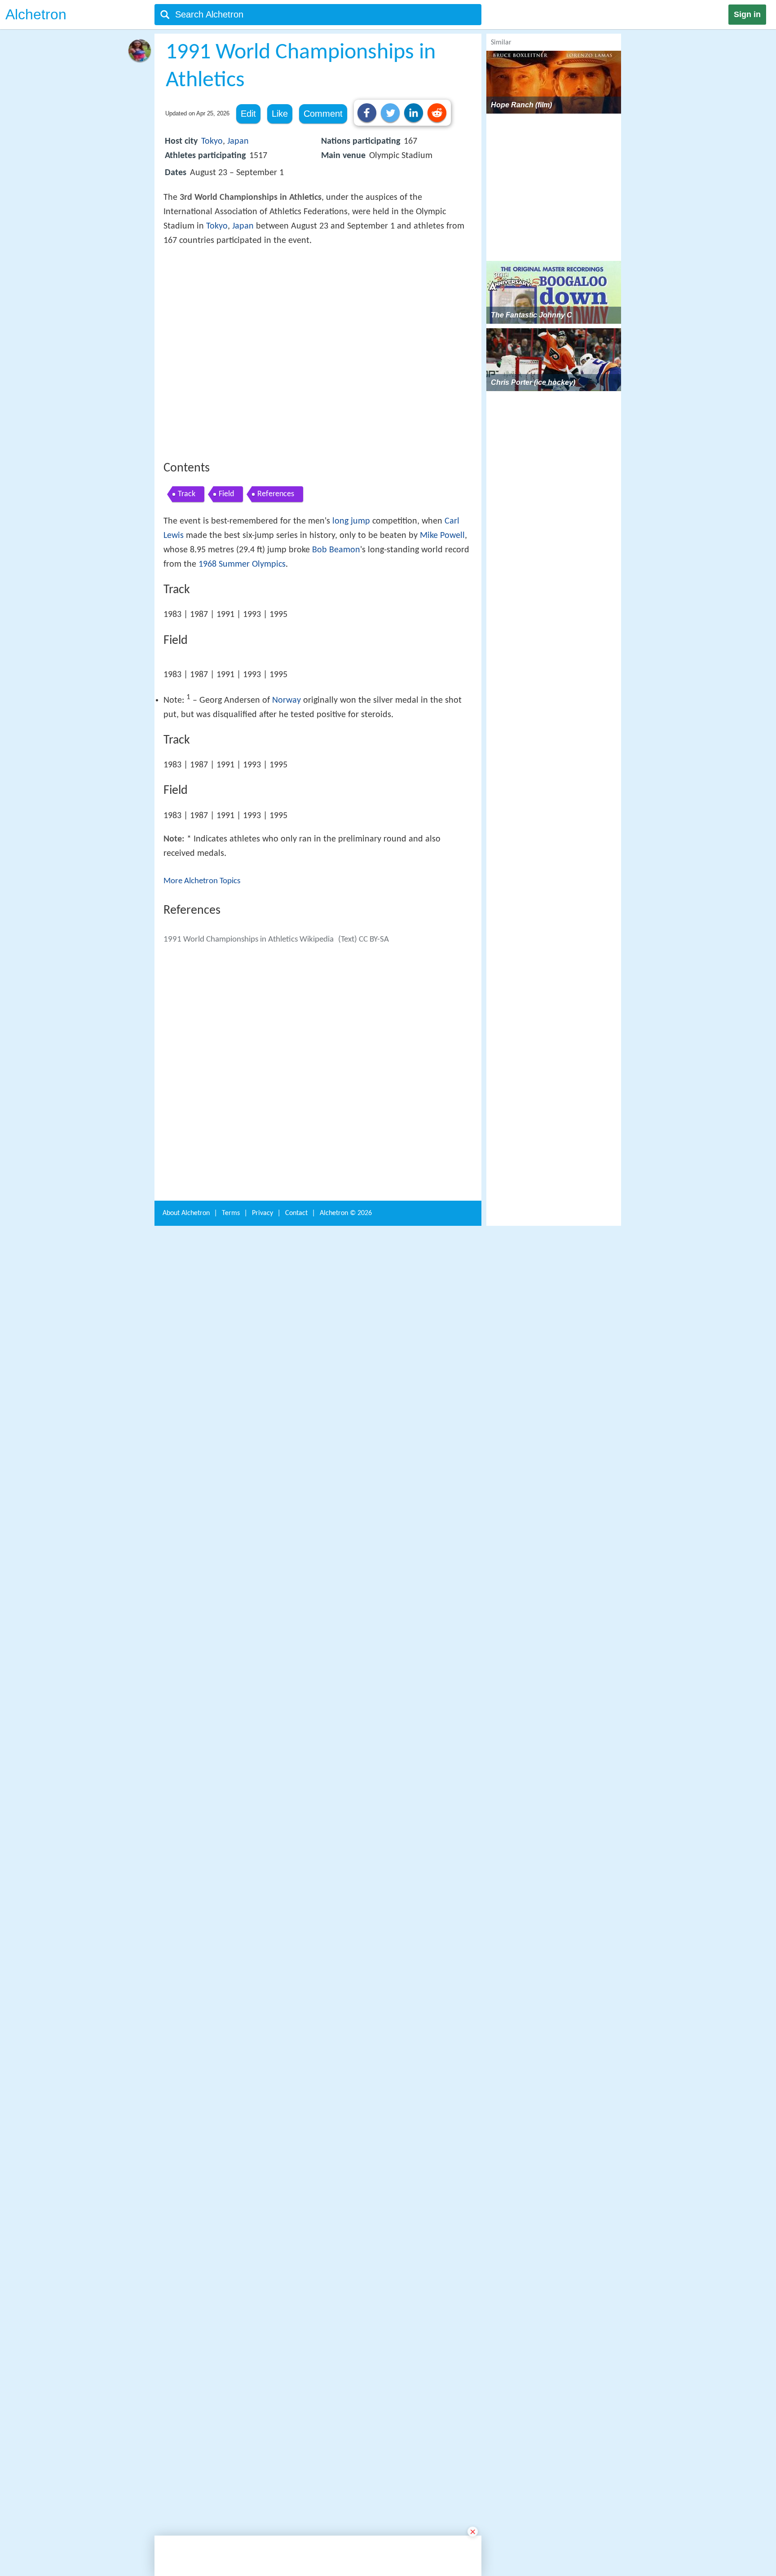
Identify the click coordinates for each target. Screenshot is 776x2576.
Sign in (747, 14)
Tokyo (212, 141)
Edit (248, 114)
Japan (238, 141)
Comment (323, 114)
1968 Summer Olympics (242, 696)
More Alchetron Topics (202, 1182)
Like (280, 114)
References (276, 626)
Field (226, 626)
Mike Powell (442, 667)
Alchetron (36, 14)
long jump (351, 653)
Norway (287, 1002)
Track (187, 626)
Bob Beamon (336, 682)
